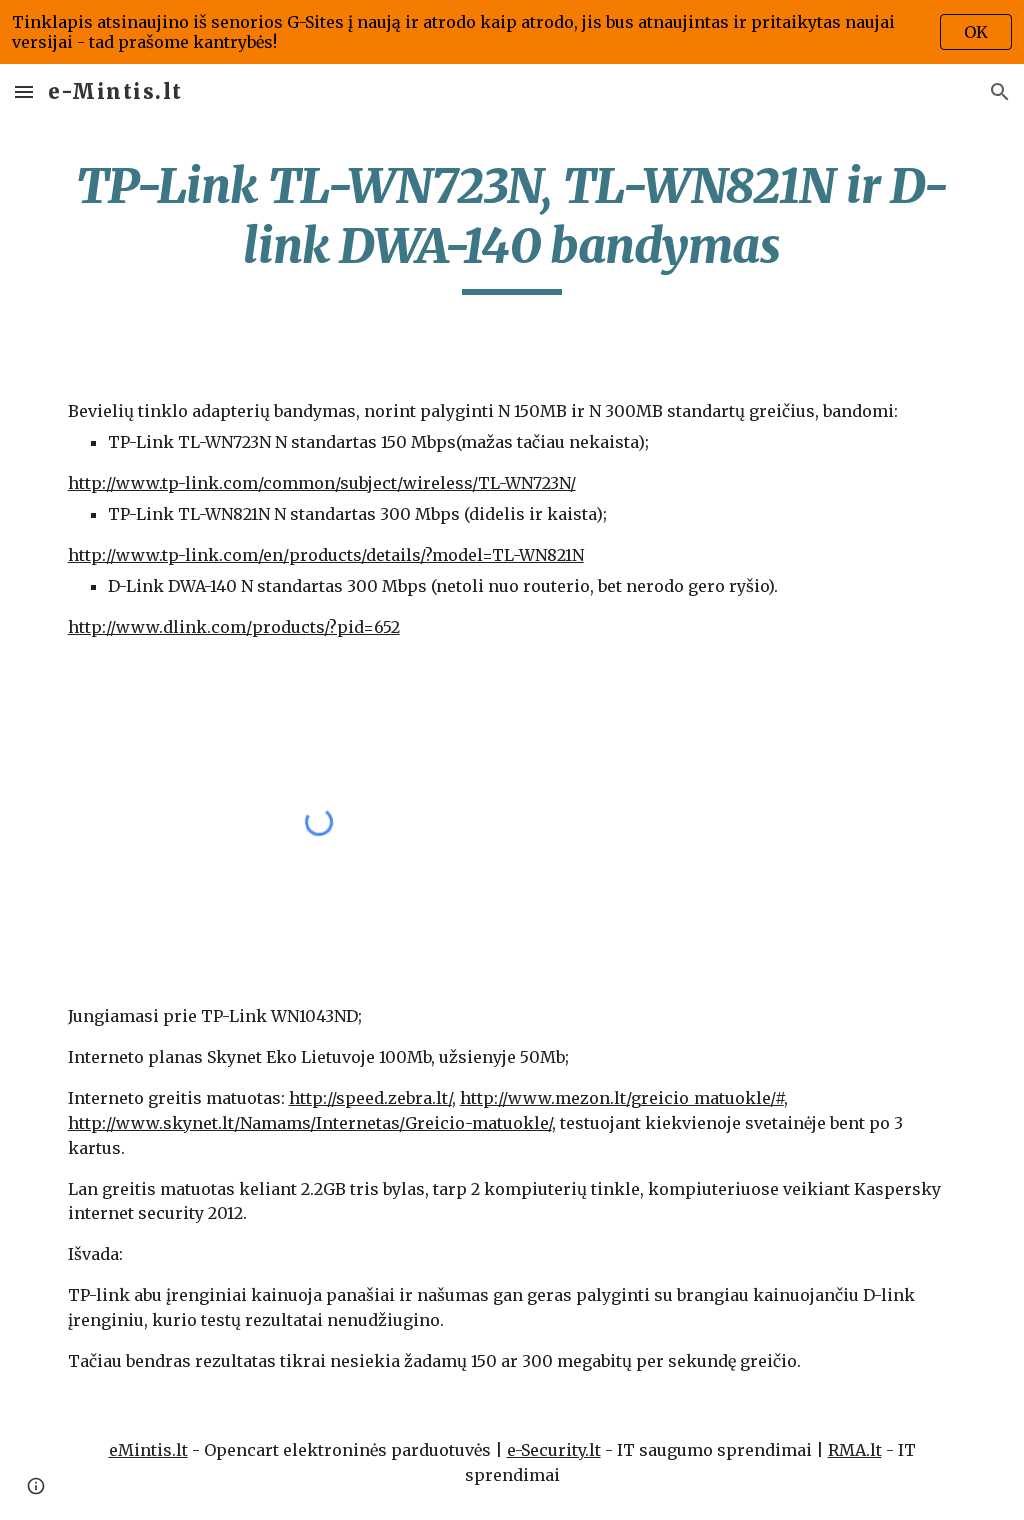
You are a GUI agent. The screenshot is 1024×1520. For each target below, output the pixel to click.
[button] (24, 91)
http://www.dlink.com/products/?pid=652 (234, 627)
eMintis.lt (148, 1450)
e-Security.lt (554, 1450)
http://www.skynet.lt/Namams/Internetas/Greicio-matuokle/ (310, 1123)
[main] (512, 225)
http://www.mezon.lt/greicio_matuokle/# (622, 1098)
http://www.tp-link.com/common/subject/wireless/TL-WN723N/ (322, 483)
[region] (512, 32)
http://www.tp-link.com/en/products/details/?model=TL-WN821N (326, 555)
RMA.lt (855, 1450)
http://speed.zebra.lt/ (370, 1098)
